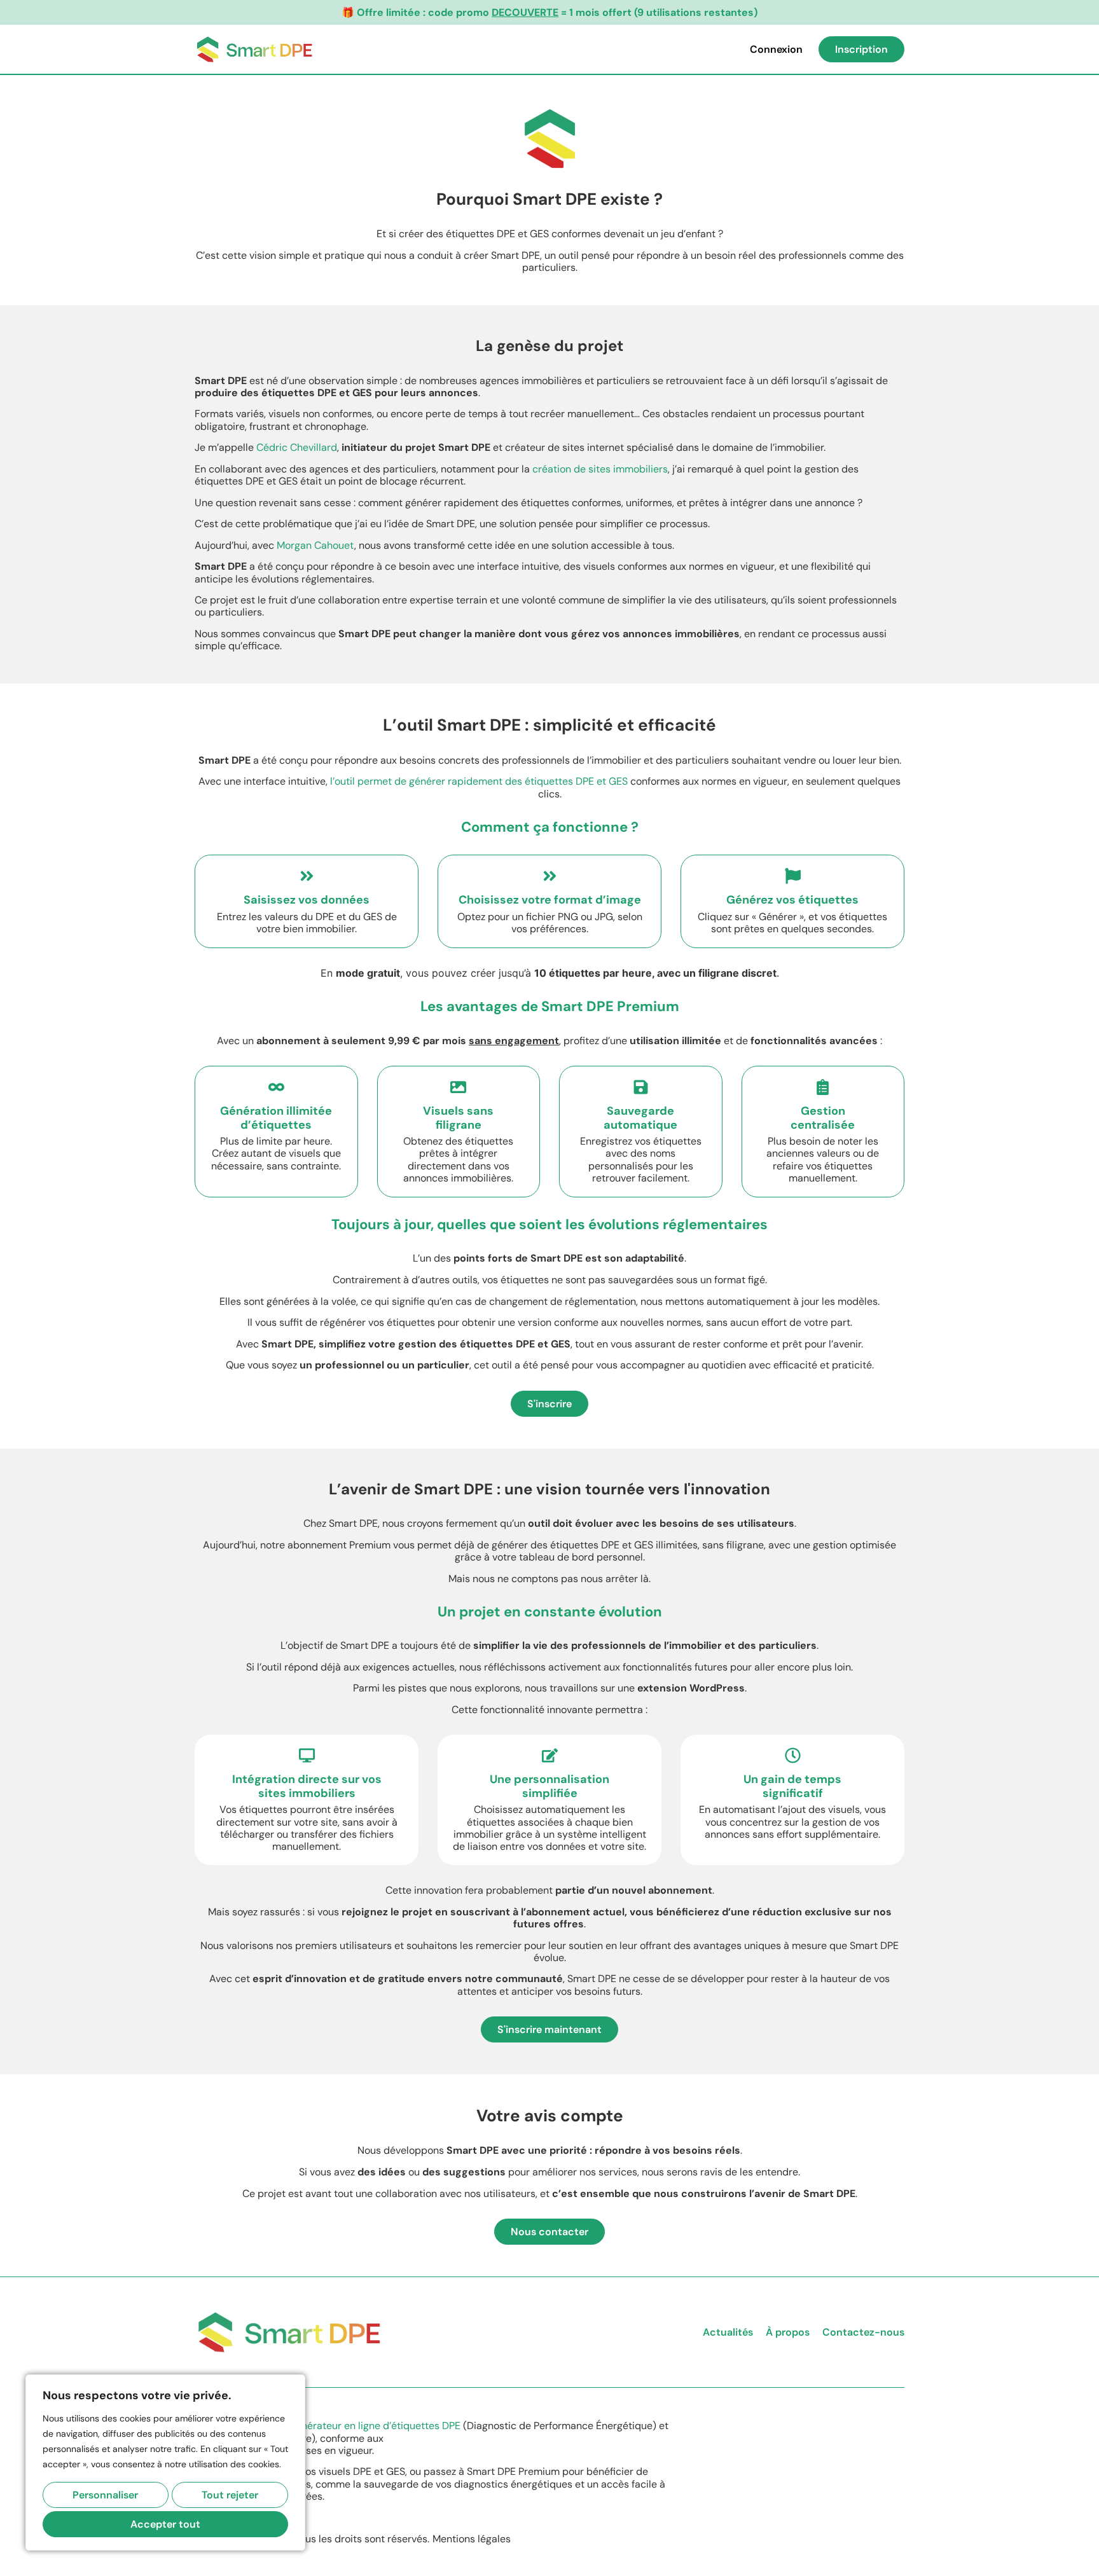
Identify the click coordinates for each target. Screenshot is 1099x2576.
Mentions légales (472, 2539)
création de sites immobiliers (600, 469)
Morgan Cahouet (315, 545)
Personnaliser (105, 2495)
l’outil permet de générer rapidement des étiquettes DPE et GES (479, 781)
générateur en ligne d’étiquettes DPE (375, 2426)
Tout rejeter (230, 2495)
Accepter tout (165, 2524)
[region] (165, 2462)
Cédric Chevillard (297, 447)
